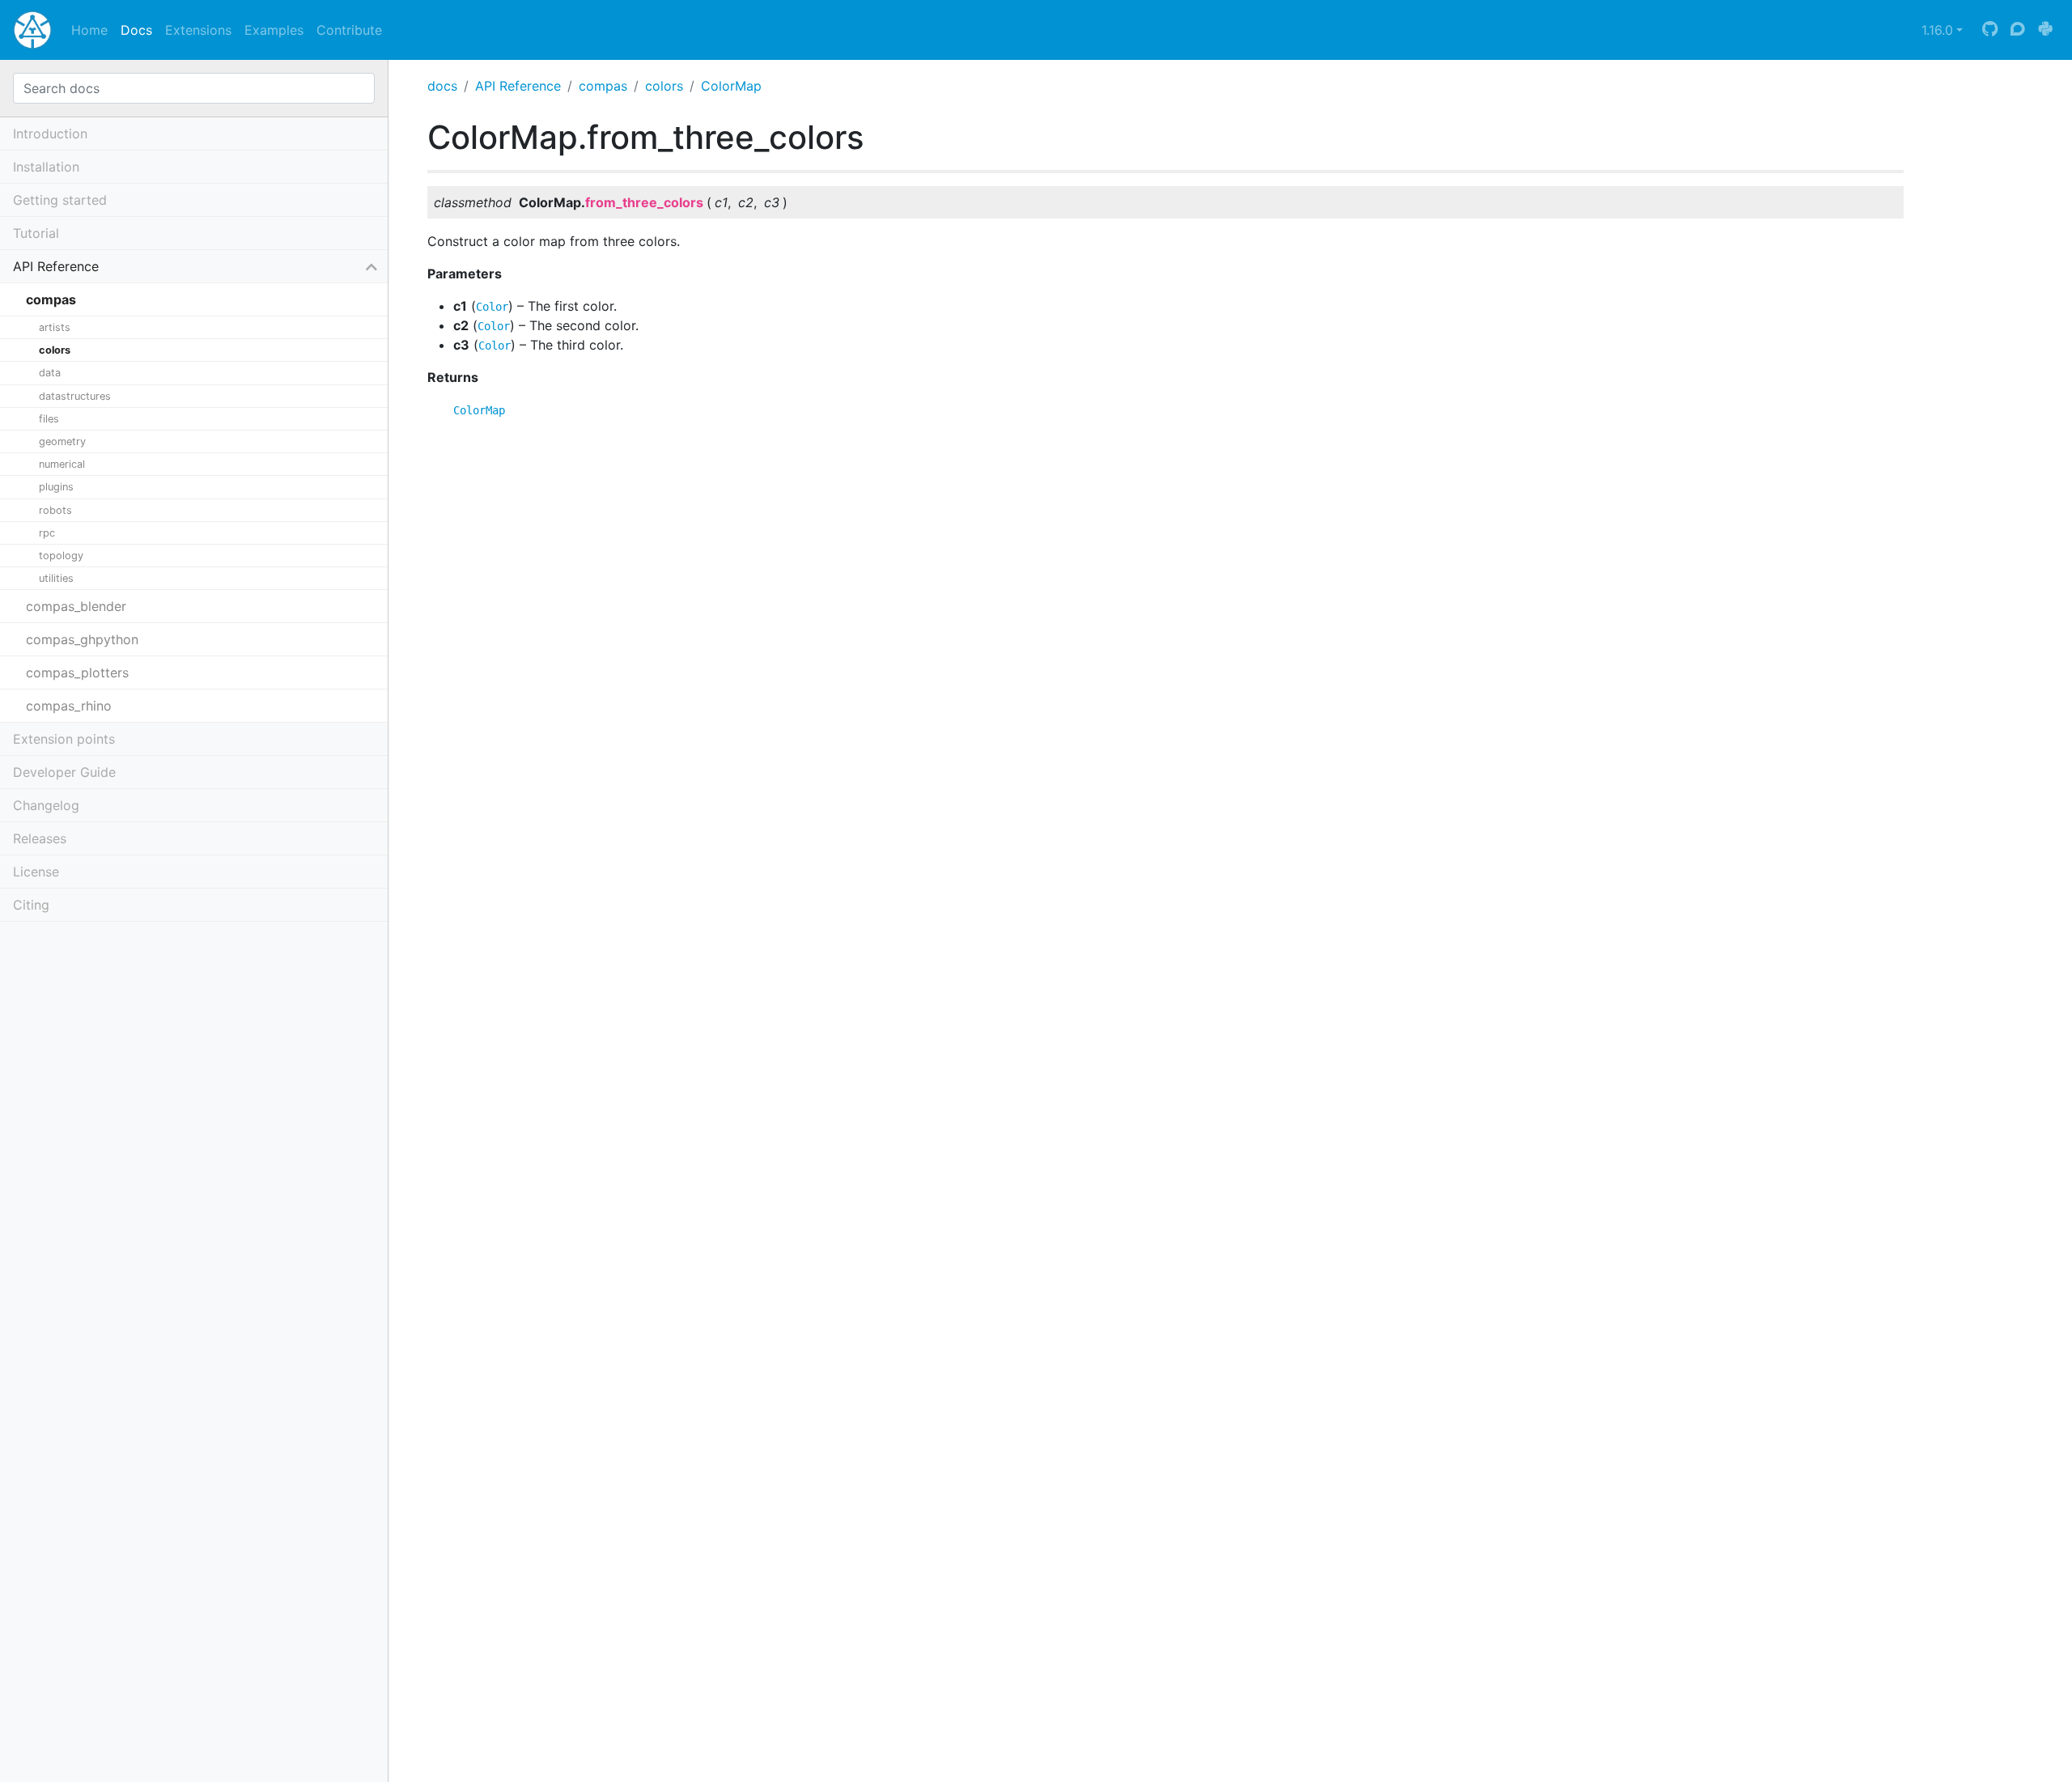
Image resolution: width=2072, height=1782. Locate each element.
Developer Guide (64, 772)
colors (664, 86)
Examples (274, 30)
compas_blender (76, 606)
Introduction (50, 134)
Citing (31, 905)
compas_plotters (77, 672)
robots (55, 510)
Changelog (46, 805)
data (50, 373)
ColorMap (731, 86)
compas (603, 86)
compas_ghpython (82, 639)
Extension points (64, 739)
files (49, 419)
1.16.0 (1937, 30)
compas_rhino (69, 706)
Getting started (60, 200)
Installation (46, 167)
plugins (56, 487)
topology (61, 556)
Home (89, 30)
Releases (40, 838)
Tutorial (36, 233)
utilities (56, 578)
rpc (47, 533)
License (36, 872)
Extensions (198, 30)
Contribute (349, 30)
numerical (62, 464)
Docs (136, 30)
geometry (62, 441)
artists (55, 327)
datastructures (75, 396)
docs (442, 86)
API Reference (518, 86)
